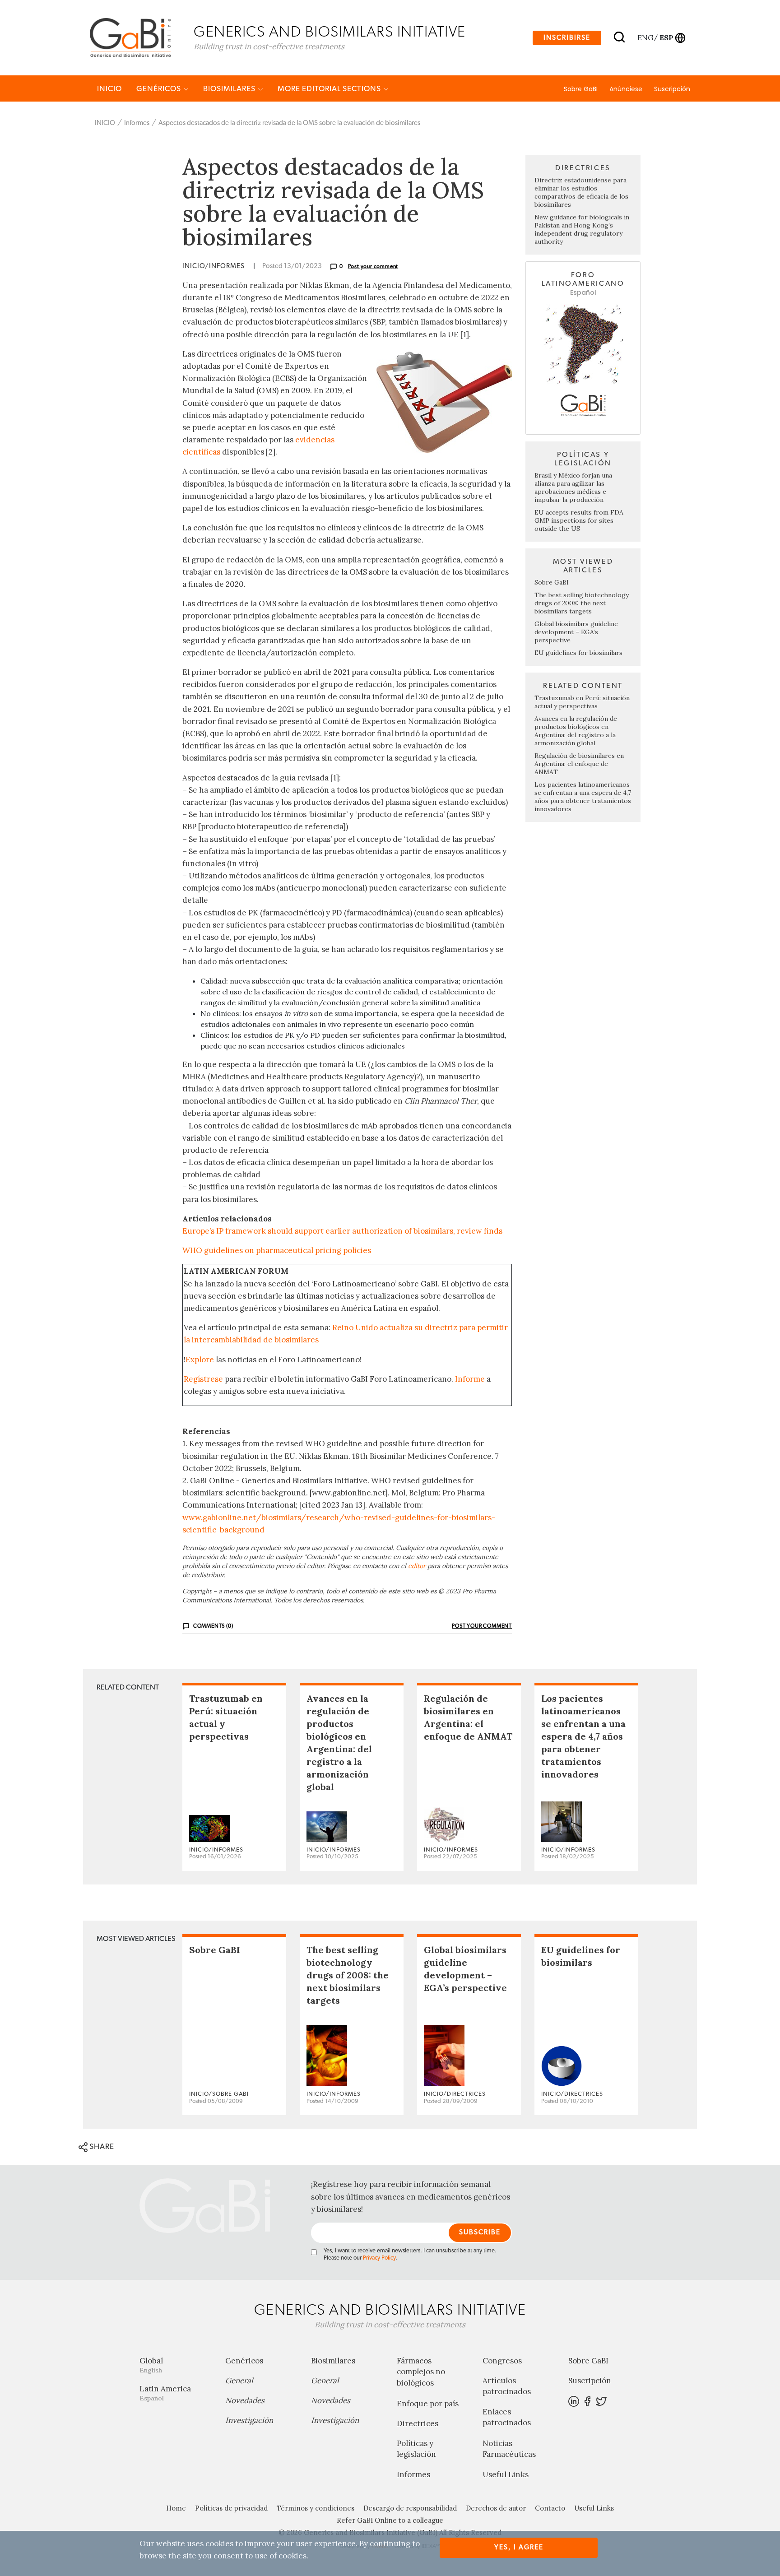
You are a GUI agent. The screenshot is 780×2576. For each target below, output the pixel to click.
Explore (200, 1360)
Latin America (165, 2393)
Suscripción (672, 89)
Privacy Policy (379, 2258)
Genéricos (160, 89)
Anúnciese (626, 89)
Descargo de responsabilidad (410, 2508)
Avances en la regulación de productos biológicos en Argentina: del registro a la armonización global (576, 731)
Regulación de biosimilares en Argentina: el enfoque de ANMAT (579, 764)
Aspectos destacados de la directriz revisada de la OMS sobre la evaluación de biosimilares (289, 123)
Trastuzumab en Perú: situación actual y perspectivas (582, 702)
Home (176, 2508)
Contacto (550, 2508)
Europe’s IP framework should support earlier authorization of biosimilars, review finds (342, 1231)
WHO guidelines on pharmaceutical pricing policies (277, 1250)
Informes (137, 123)
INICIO (109, 89)
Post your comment (373, 266)
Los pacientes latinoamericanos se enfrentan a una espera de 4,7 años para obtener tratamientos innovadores (583, 797)
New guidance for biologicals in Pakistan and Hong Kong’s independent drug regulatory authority (582, 229)
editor (417, 1566)
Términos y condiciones (316, 2508)
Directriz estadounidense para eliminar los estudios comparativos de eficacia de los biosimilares (581, 192)
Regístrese (203, 1379)
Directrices (418, 2423)
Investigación (249, 2420)
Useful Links (506, 2474)
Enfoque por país (428, 2404)
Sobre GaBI (581, 89)
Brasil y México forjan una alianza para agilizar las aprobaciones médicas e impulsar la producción (573, 487)
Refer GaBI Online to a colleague (390, 2520)
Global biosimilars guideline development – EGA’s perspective (576, 632)
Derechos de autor (496, 2508)
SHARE (101, 2147)
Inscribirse (567, 38)
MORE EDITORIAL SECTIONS (330, 89)
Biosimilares (230, 89)
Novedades (245, 2400)
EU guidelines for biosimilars (578, 653)
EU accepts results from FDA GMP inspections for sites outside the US (579, 520)
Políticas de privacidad (231, 2508)
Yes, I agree (519, 2547)
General (239, 2381)
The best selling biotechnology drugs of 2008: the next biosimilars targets (582, 603)
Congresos (502, 2361)
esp (666, 37)
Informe (470, 1379)
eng (645, 37)
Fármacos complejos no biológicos (421, 2372)
